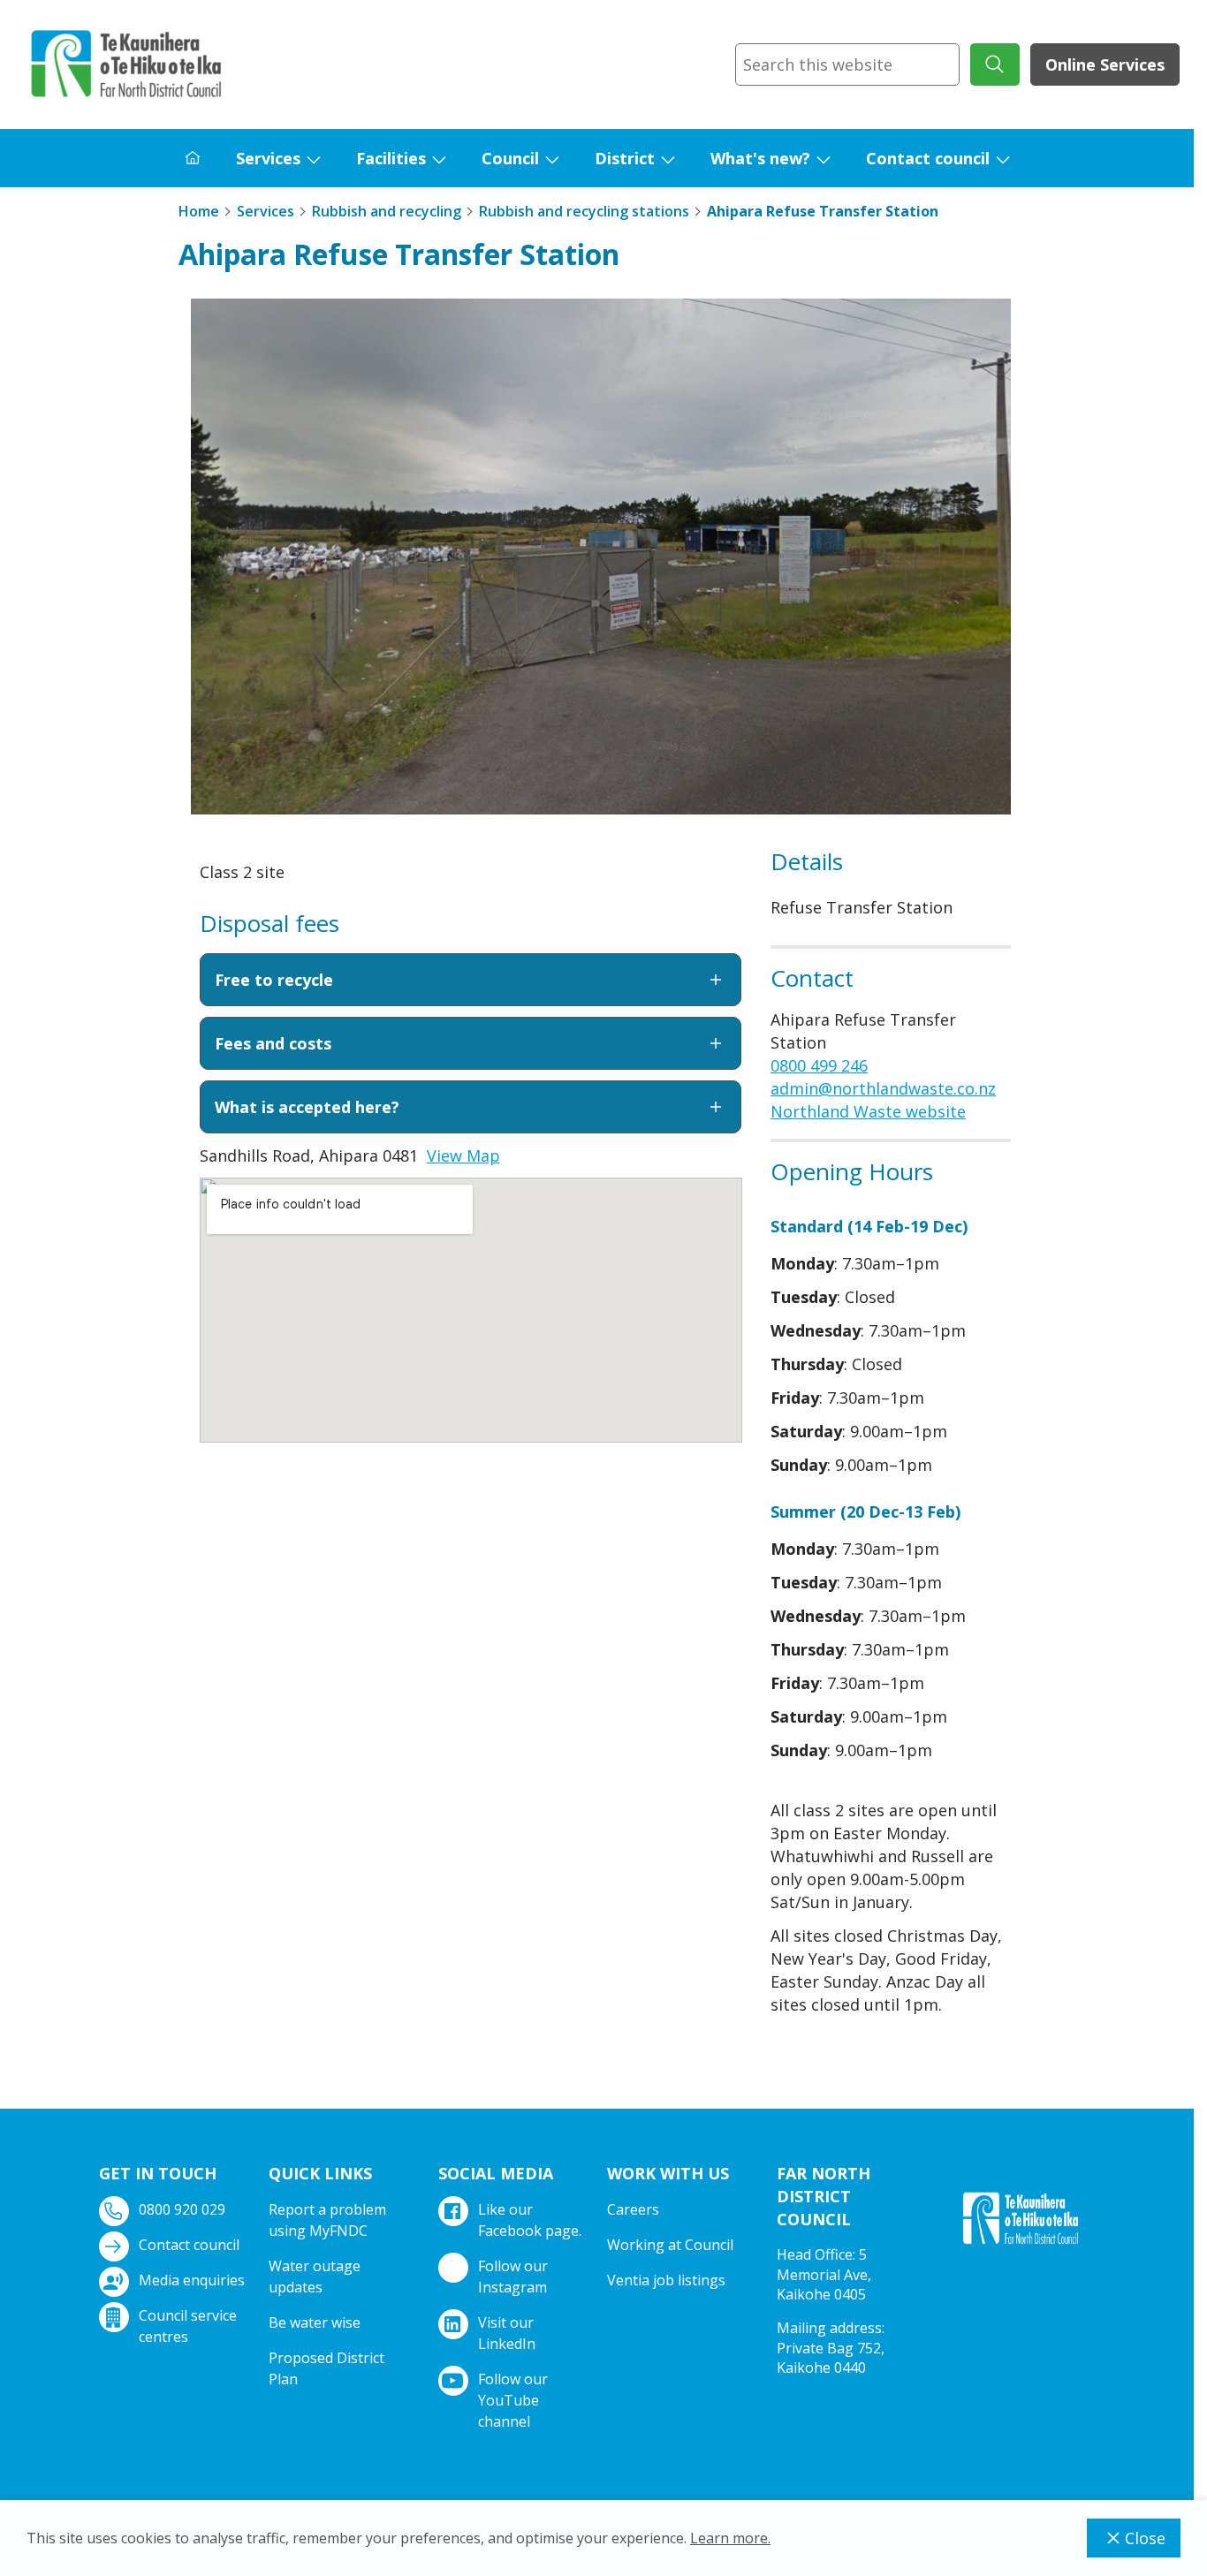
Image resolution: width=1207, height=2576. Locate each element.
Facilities (391, 158)
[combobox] (847, 64)
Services (268, 158)
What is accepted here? (307, 1107)
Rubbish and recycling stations (584, 211)
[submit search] (995, 64)
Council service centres (188, 2326)
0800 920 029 (182, 2209)
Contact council (928, 158)
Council (510, 158)
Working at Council (670, 2245)
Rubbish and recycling (387, 211)
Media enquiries (192, 2280)
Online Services (1105, 64)
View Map (463, 1155)
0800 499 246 (819, 1065)
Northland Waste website (868, 1111)
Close (1145, 2538)
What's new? (760, 158)
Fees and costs (273, 1043)
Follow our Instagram (513, 2277)
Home (199, 211)
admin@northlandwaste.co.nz (883, 1088)
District (625, 158)
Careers (633, 2209)
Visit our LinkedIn (507, 2333)
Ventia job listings (666, 2280)
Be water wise (315, 2322)
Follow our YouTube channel (513, 2400)
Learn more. (730, 2538)
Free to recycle (274, 980)
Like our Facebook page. (530, 2220)
